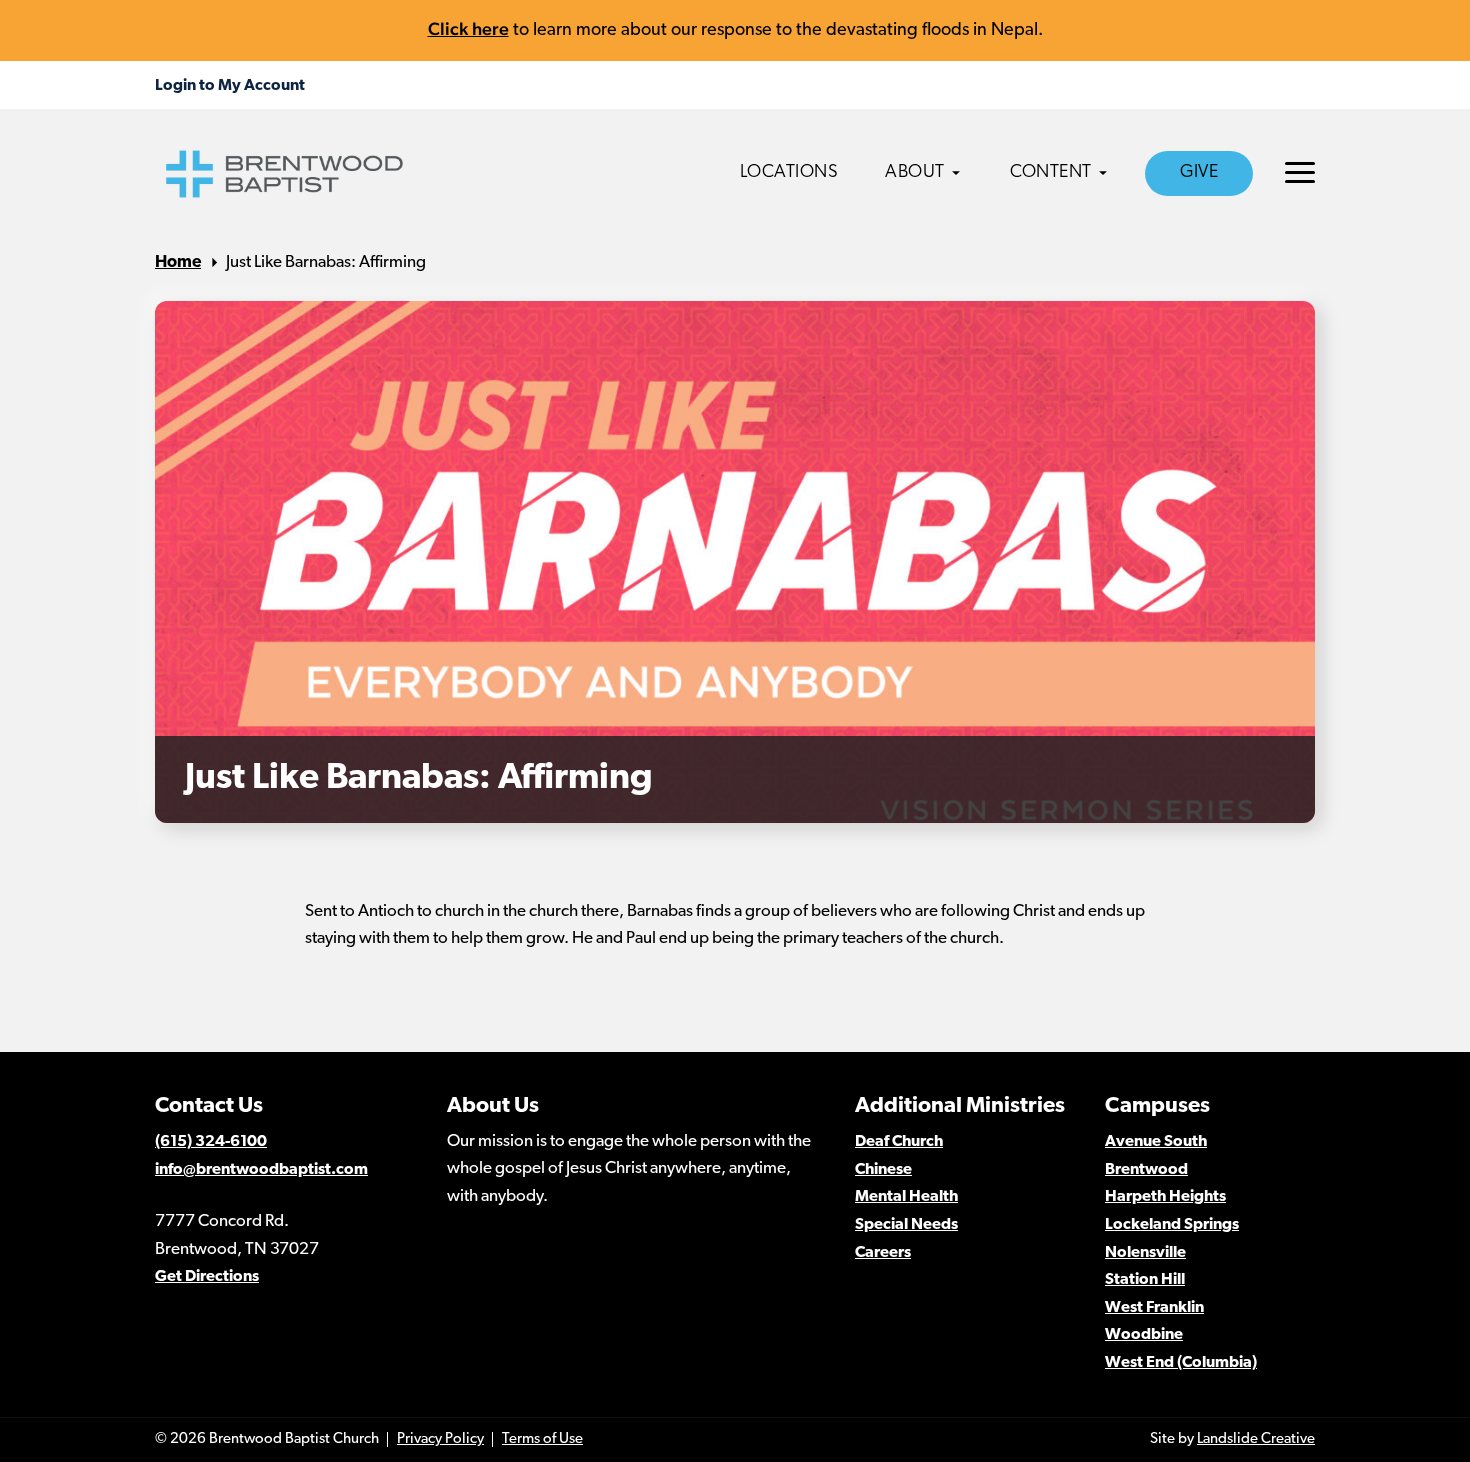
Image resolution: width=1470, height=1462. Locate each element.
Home (178, 262)
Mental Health (906, 1197)
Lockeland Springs (1172, 1225)
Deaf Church (899, 1142)
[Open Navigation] (1300, 172)
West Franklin (1154, 1308)
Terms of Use (542, 1439)
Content (1051, 173)
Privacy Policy (440, 1439)
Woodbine (1144, 1335)
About (915, 173)
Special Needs (906, 1225)
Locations (789, 173)
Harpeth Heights (1165, 1197)
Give (1199, 173)
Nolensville (1145, 1253)
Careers (883, 1253)
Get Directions (207, 1277)
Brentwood (1146, 1170)
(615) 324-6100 (211, 1142)
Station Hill (1145, 1280)
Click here (468, 28)
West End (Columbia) (1181, 1363)
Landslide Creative (1256, 1439)
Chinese (883, 1170)
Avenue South (1156, 1142)
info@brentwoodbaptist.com (261, 1170)
